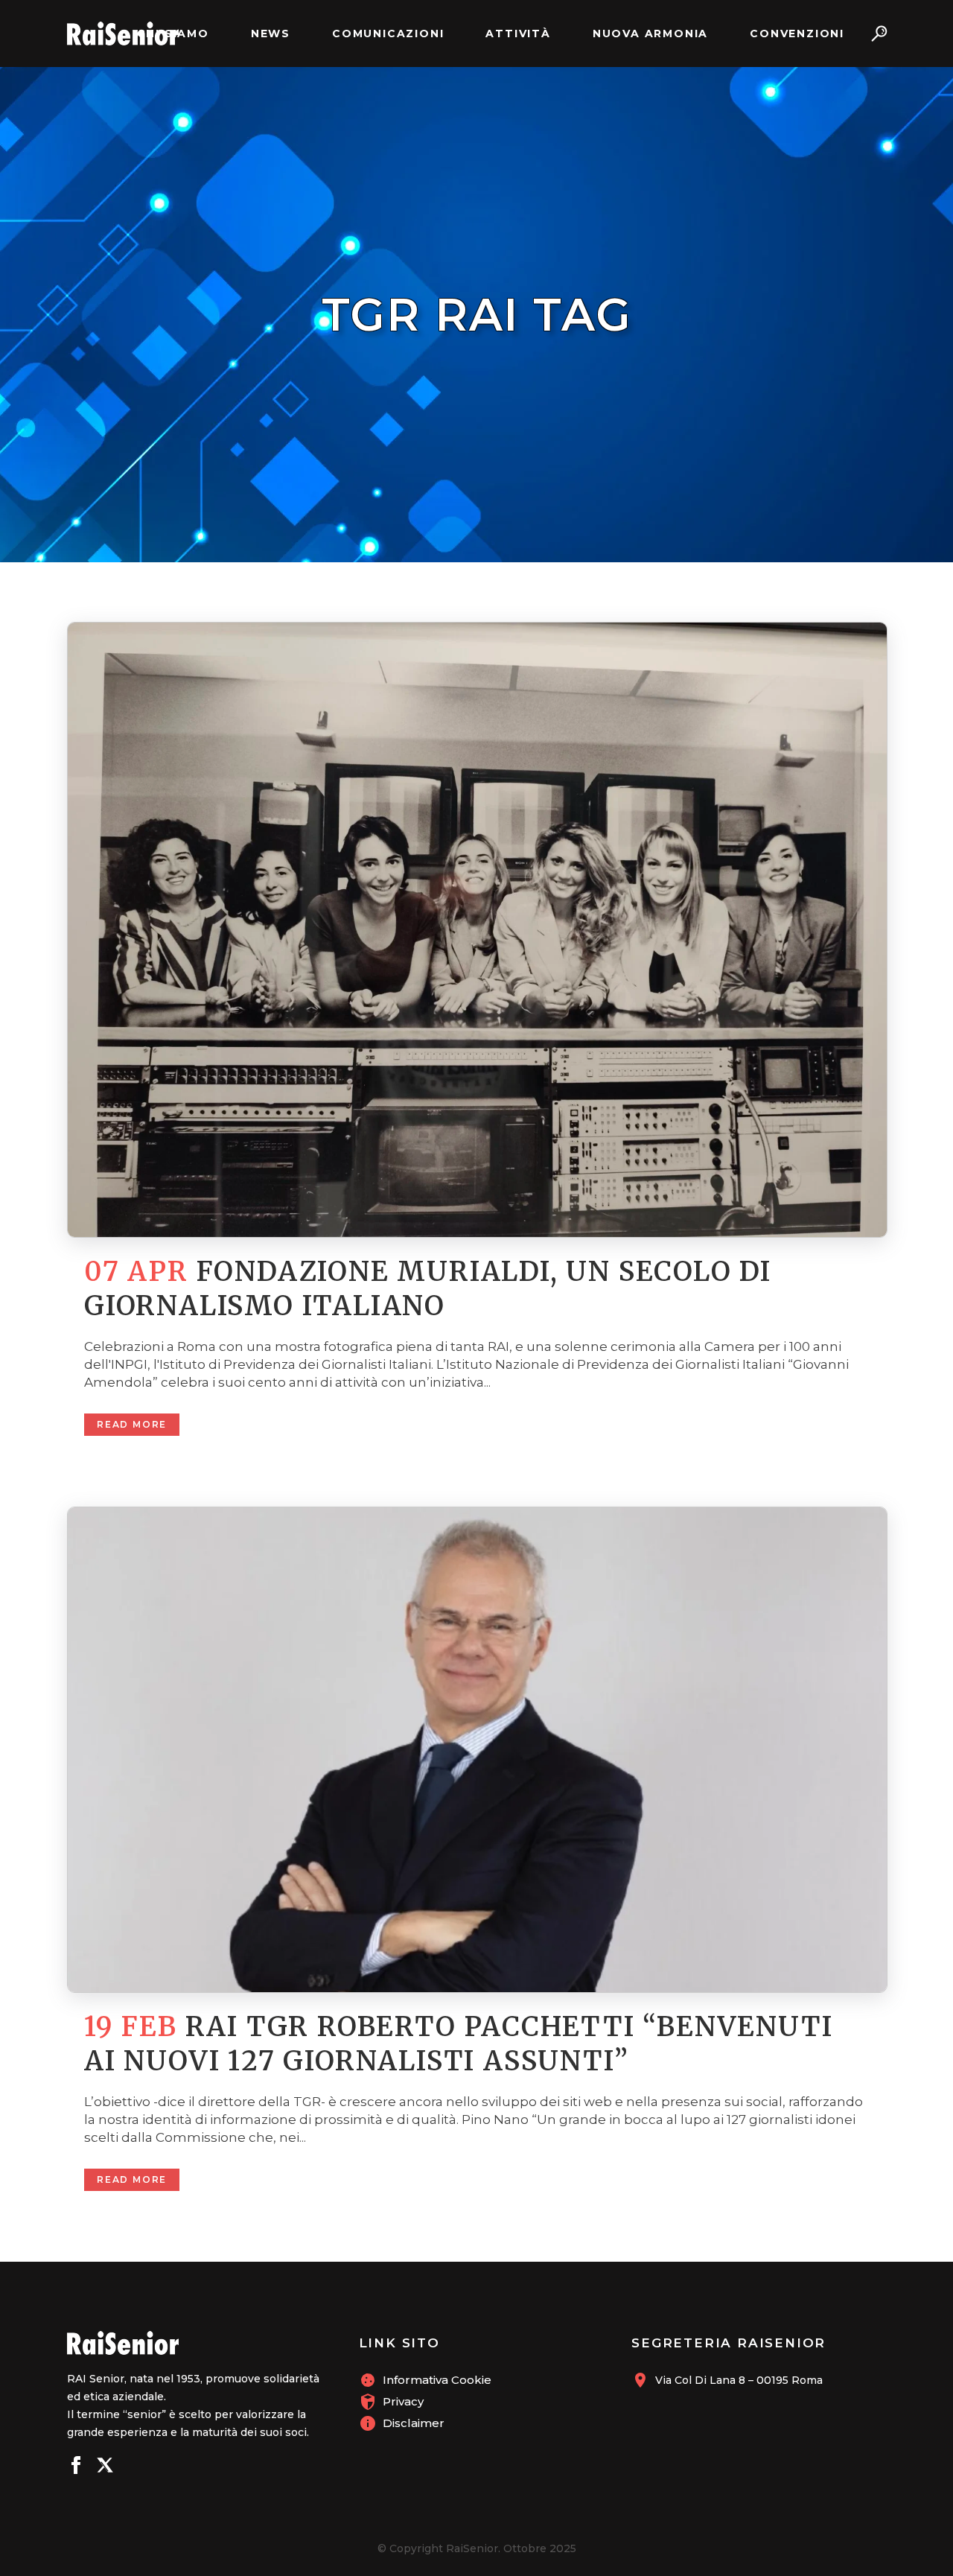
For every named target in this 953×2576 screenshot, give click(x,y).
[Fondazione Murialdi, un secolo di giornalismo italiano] (476, 930)
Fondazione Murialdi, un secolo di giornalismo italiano (428, 1289)
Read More (132, 1424)
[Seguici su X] (105, 2467)
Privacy (403, 2401)
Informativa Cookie (437, 2380)
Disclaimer (414, 2423)
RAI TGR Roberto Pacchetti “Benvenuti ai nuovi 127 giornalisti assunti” (458, 2044)
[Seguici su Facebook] (76, 2467)
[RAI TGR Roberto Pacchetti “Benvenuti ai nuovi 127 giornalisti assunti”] (476, 1749)
